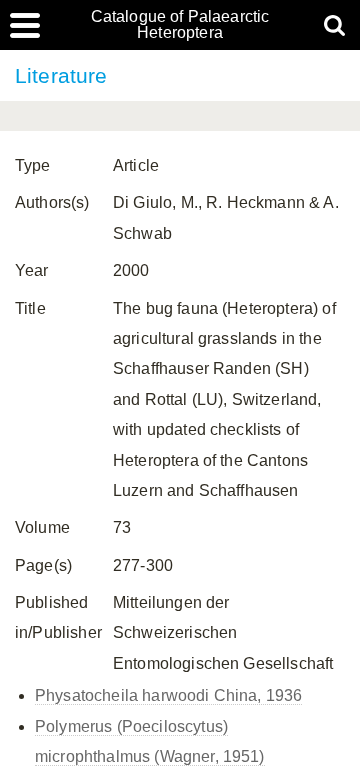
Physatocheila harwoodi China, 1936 (168, 695)
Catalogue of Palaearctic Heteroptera (180, 25)
